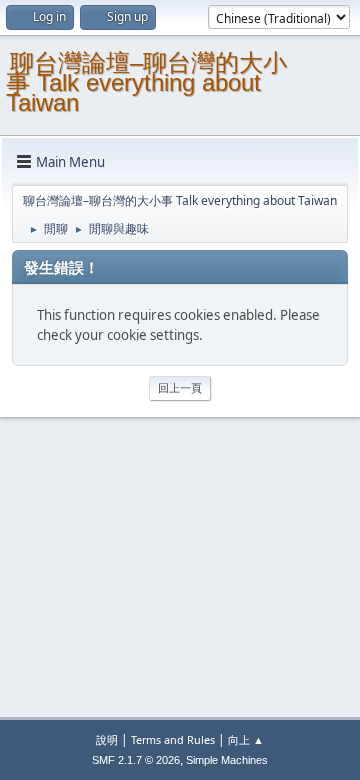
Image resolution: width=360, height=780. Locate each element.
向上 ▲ (246, 739)
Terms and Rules (173, 739)
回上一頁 (180, 387)
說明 (107, 739)
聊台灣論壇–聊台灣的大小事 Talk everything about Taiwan (146, 82)
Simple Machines (227, 760)
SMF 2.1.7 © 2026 (136, 760)
